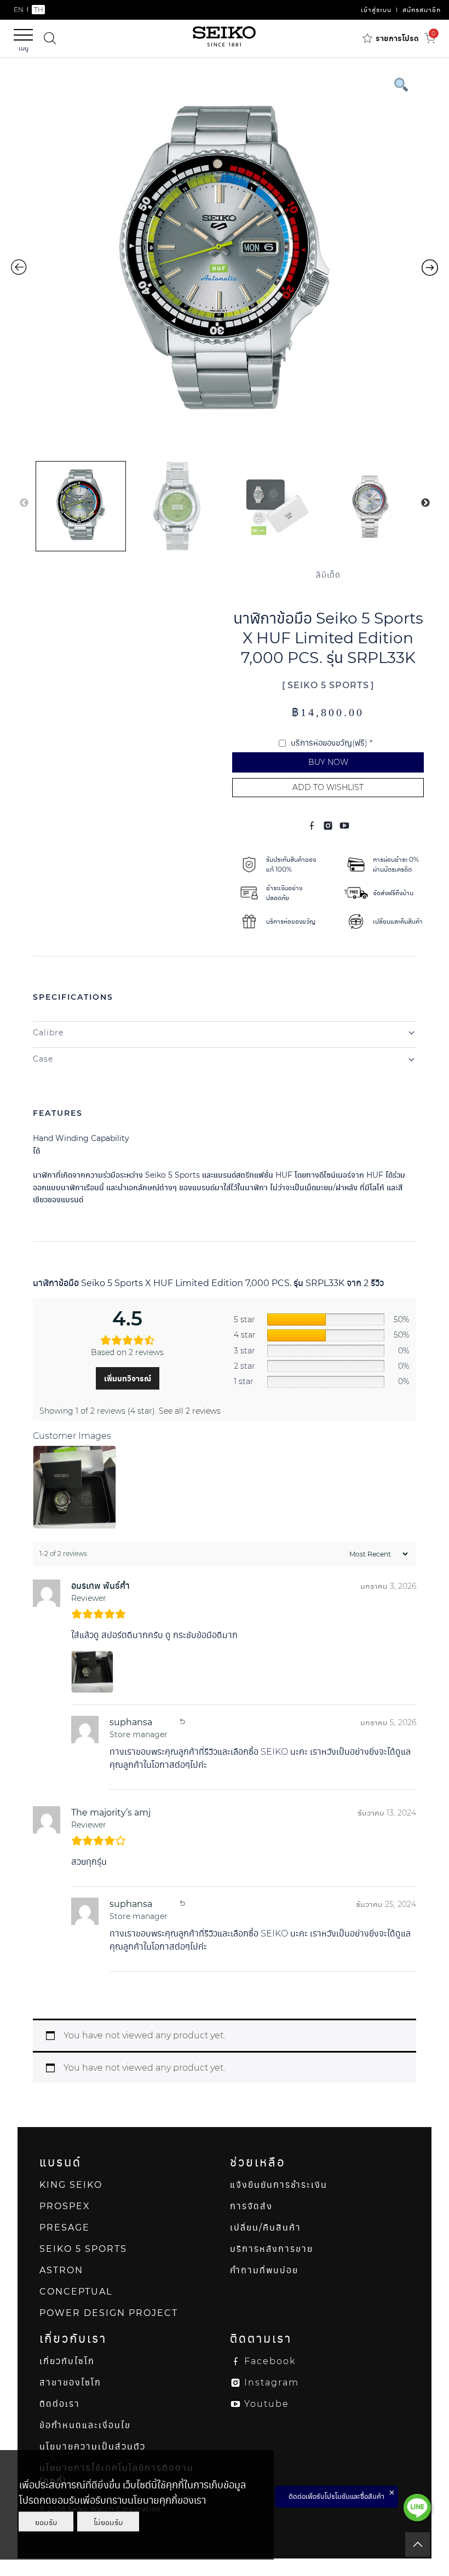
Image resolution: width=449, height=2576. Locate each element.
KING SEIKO (71, 2185)
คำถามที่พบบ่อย (264, 2270)
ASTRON (61, 2270)
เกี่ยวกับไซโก (67, 2361)
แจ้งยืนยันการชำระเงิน (279, 2185)
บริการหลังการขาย (272, 2249)
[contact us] (417, 2508)
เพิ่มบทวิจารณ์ (128, 1379)
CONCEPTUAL (76, 2292)
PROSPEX (65, 2206)
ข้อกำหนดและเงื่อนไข (85, 2425)
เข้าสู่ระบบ (376, 10)
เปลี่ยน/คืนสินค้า (266, 2228)
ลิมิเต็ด (328, 575)
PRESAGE (65, 2228)
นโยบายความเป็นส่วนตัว (93, 2447)
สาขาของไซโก (70, 2382)
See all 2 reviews (190, 1411)
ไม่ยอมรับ (108, 2522)
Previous (24, 503)
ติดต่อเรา (60, 2404)
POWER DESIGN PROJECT (109, 2313)
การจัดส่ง (251, 2206)
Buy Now (328, 762)
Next (425, 503)
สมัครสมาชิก (422, 10)
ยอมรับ (46, 2522)
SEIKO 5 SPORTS (328, 685)
